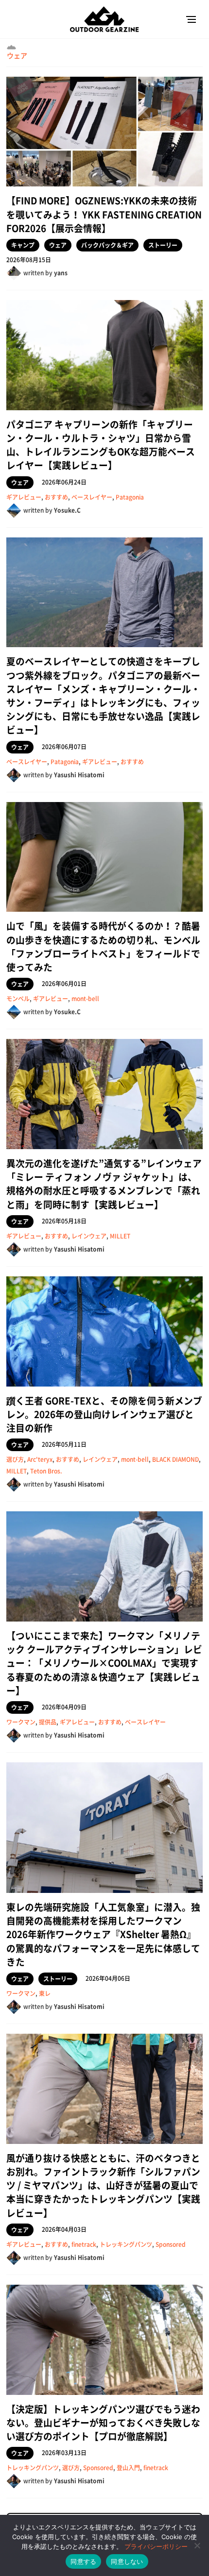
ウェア (17, 55)
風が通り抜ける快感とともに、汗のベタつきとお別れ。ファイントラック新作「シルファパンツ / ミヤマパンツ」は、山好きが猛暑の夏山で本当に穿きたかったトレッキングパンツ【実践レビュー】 (103, 2185)
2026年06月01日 (64, 984)
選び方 (15, 1459)
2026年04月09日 (64, 1707)
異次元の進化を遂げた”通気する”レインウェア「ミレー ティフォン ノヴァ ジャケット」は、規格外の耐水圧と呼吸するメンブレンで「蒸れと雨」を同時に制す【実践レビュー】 (104, 1184)
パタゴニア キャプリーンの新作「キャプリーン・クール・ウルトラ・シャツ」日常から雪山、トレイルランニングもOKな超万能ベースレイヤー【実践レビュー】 (101, 445)
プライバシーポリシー (156, 2546)
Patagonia (130, 497)
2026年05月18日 (64, 1221)
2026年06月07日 (64, 747)
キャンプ (23, 245)
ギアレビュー (24, 497)
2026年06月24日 (64, 482)
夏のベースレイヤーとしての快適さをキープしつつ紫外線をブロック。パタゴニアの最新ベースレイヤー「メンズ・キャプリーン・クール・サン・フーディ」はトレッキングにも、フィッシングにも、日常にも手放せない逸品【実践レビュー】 (103, 695)
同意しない (127, 2561)
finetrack (84, 2244)
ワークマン (21, 1722)
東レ (45, 1993)
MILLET (120, 1236)
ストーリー (163, 245)
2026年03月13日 (64, 2453)
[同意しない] (197, 2545)
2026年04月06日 (108, 1978)
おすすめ (56, 497)
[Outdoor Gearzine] (104, 19)
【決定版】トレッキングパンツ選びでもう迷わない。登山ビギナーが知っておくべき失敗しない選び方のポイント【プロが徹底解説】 (103, 2423)
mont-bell (85, 999)
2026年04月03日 (64, 2229)
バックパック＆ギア (107, 245)
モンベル (18, 999)
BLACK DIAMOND (175, 1459)
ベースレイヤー (92, 497)
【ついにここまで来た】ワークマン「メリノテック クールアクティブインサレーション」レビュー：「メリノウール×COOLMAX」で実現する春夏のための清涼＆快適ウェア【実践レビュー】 (104, 1663)
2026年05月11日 (64, 1444)
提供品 (48, 1722)
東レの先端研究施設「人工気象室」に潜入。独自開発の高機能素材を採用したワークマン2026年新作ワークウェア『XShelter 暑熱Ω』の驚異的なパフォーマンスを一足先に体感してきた (103, 1934)
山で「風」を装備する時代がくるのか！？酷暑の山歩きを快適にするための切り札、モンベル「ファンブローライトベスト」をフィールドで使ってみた (103, 946)
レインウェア (89, 1236)
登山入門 (128, 2468)
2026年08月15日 (29, 260)
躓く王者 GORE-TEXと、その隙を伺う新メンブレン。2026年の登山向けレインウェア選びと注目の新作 (104, 1414)
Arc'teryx (40, 1459)
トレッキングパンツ (126, 2244)
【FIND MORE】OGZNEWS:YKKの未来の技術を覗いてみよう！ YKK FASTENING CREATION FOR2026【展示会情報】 (104, 214)
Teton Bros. (46, 1471)
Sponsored (171, 2244)
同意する (83, 2561)
